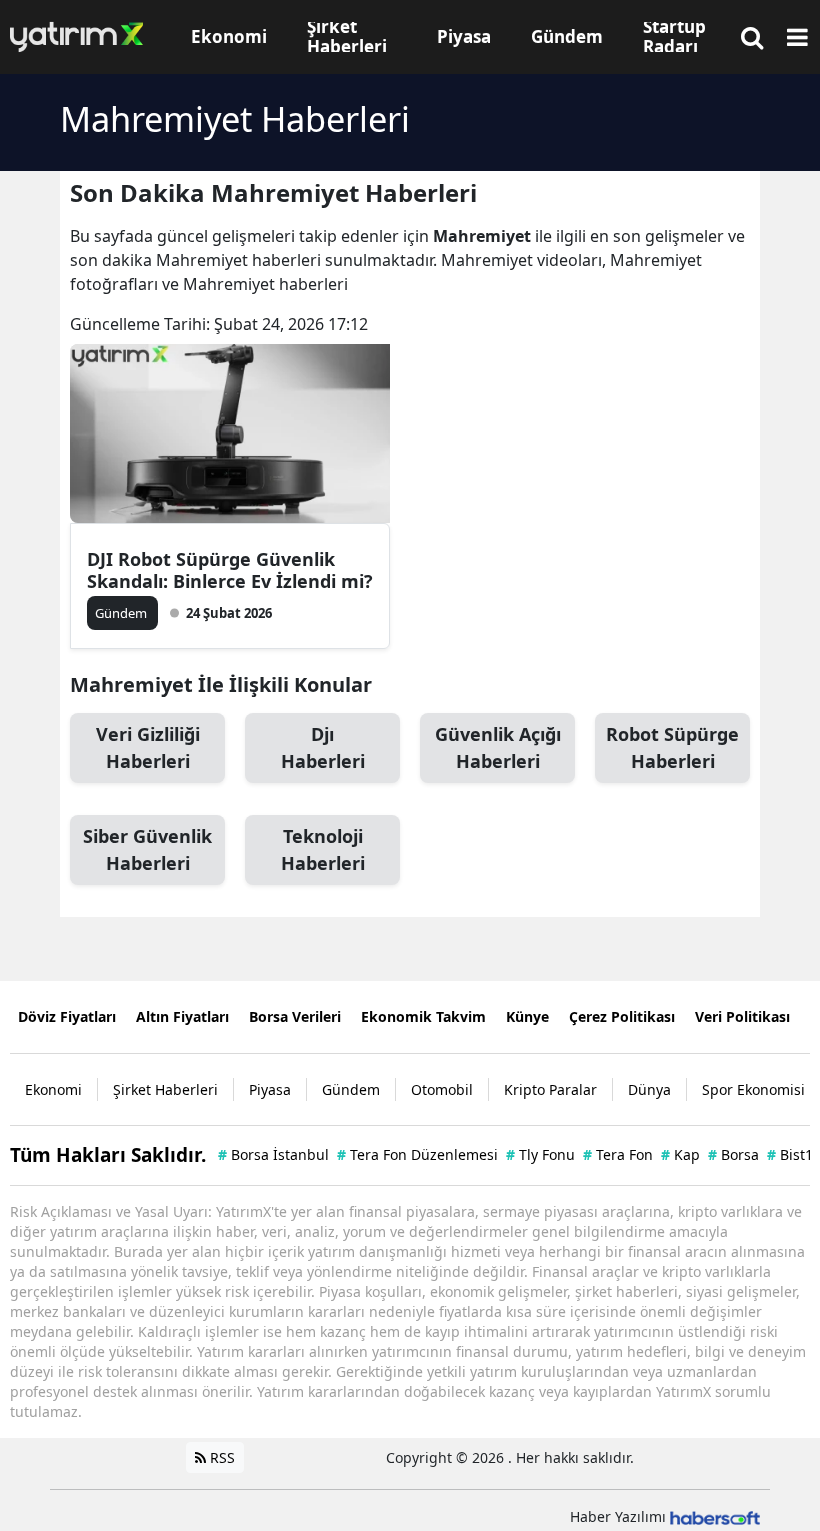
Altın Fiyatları (182, 1016)
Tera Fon (618, 1154)
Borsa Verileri (295, 1016)
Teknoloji (323, 849)
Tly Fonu (540, 1154)
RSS (220, 1457)
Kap (680, 1154)
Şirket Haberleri (165, 1089)
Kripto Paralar (550, 1089)
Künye (527, 1016)
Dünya (649, 1089)
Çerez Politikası (622, 1016)
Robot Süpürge (672, 747)
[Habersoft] (715, 1516)
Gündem (351, 1089)
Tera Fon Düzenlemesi (417, 1154)
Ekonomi (53, 1089)
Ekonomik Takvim (423, 1016)
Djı (323, 747)
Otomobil (442, 1089)
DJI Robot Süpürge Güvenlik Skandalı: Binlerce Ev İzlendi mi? (230, 570)
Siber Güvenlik (147, 849)
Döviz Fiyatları (67, 1016)
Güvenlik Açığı (498, 747)
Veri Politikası (742, 1016)
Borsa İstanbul (273, 1154)
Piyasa (270, 1089)
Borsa (733, 1154)
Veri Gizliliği (148, 747)
